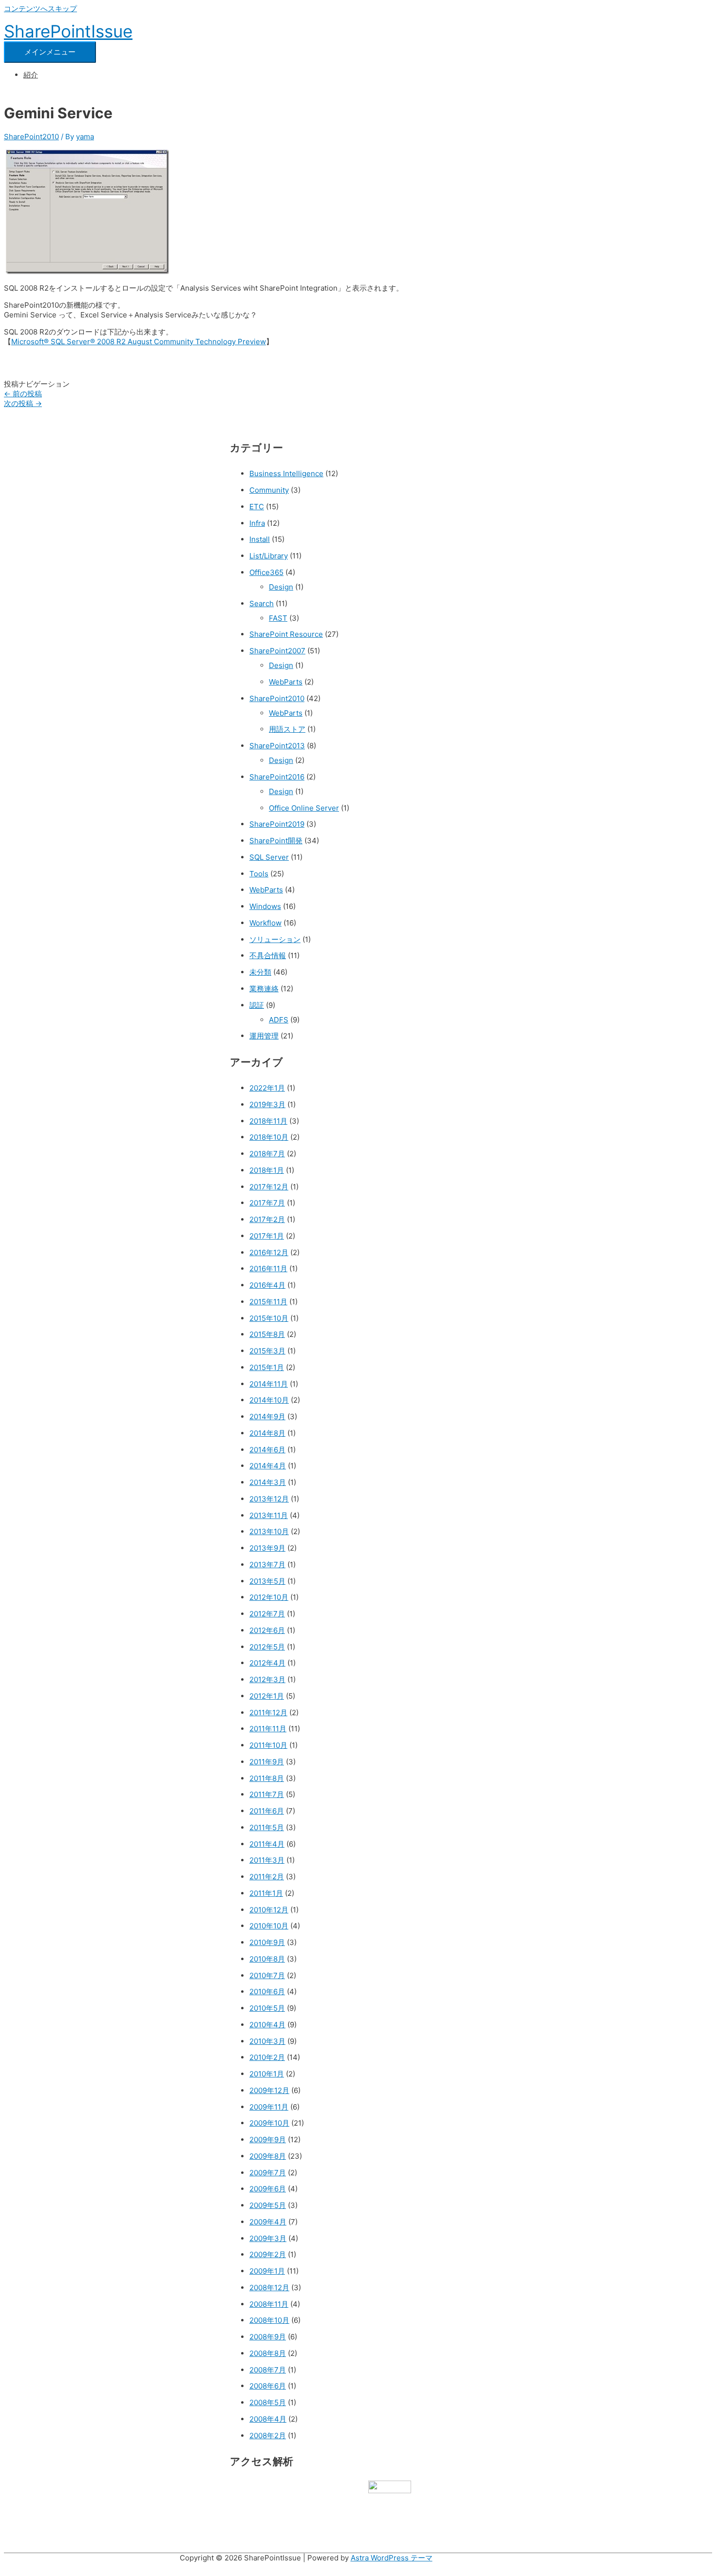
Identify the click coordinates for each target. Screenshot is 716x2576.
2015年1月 (267, 1367)
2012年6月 (267, 1630)
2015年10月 (269, 1318)
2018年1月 (267, 1170)
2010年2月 (267, 2057)
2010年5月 (267, 2008)
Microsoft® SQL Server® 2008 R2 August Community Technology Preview (139, 342)
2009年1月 (267, 2271)
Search (262, 603)
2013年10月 (269, 1531)
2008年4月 (268, 2419)
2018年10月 (269, 1137)
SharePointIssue (68, 31)
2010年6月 (267, 1992)
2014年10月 (269, 1400)
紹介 (31, 75)
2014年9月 (267, 1417)
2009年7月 (268, 2173)
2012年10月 (269, 1597)
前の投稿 (23, 394)
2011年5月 (267, 1827)
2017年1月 (267, 1236)
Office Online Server (304, 808)
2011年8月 (267, 1778)
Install (260, 539)
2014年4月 (268, 1466)
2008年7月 (268, 2370)
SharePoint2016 (277, 777)
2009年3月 (268, 2238)
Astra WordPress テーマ (392, 2558)
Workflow (265, 923)
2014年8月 (267, 1433)
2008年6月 (268, 2386)
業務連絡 (264, 989)
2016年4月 (267, 1285)
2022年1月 (267, 1088)
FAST (278, 618)
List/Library (269, 556)
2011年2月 (267, 1877)
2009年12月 (269, 2090)
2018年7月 (267, 1154)
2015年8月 (267, 1334)
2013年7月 (267, 1565)
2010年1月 (267, 2074)
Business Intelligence (286, 473)
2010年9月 (267, 1942)
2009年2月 (268, 2254)
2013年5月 (267, 1581)
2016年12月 (269, 1252)
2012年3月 (267, 1679)
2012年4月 (267, 1663)
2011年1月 (266, 1893)
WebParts (286, 682)
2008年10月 (269, 2320)
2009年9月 (268, 2140)
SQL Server (269, 857)
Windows (265, 906)
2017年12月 (269, 1187)
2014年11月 (269, 1384)
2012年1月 (267, 1696)
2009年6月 (268, 2189)
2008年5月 (268, 2402)
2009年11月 (269, 2107)
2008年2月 (268, 2436)
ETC (257, 507)
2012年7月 (267, 1614)
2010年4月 (267, 2025)
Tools (259, 874)
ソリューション (275, 939)
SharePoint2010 (31, 137)
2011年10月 (268, 1745)
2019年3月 (267, 1104)
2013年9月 (267, 1548)
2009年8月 (268, 2156)
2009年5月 (268, 2205)
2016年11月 (268, 1269)
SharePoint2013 (277, 746)
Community (269, 490)
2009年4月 (268, 2222)
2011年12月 (268, 1713)
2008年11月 (269, 2304)
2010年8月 (267, 1959)
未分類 (260, 972)
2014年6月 (267, 1450)
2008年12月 (269, 2288)
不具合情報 (268, 955)
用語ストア (287, 729)
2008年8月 (268, 2353)
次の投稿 (23, 403)
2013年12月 (269, 1499)
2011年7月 (267, 1794)
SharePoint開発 (276, 841)
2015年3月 (267, 1351)
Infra (257, 523)
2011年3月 (267, 1860)
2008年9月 (268, 2337)
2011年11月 (268, 1729)
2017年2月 (267, 1219)
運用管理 (264, 1036)
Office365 (266, 572)
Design (281, 587)
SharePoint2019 (277, 824)
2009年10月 (269, 2123)
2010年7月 (267, 1975)
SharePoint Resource (286, 634)
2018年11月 (268, 1121)
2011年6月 (267, 1811)
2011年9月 (267, 1762)
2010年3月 (267, 2041)
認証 (257, 1005)
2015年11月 (268, 1302)
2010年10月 (269, 1926)
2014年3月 (268, 1482)
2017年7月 (267, 1203)
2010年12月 (269, 1910)
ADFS (279, 1020)
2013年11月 (269, 1515)
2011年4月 (267, 1844)
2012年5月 (267, 1647)
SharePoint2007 (277, 651)
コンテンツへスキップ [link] (40, 9)
